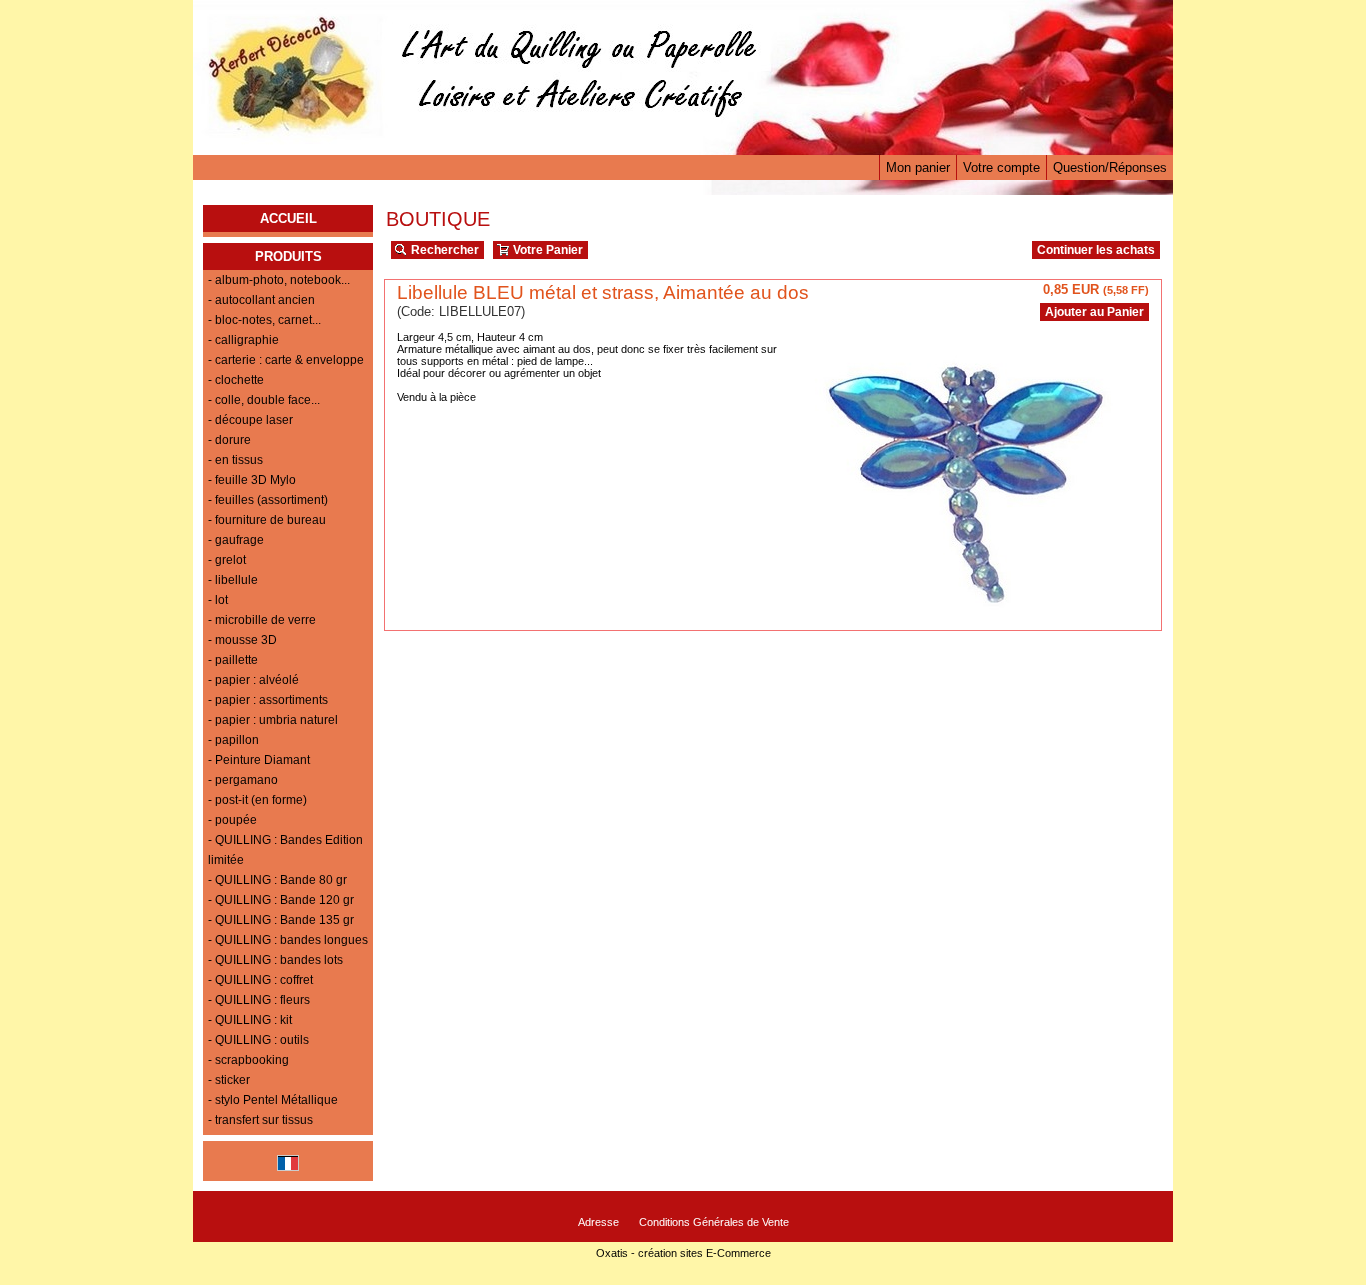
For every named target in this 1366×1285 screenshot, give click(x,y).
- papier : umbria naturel (273, 720)
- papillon (233, 740)
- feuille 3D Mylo (252, 480)
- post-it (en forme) (257, 800)
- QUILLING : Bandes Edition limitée (285, 850)
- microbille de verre (262, 620)
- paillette (233, 660)
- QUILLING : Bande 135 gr (281, 920)
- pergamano (243, 780)
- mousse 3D (242, 640)
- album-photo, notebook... (279, 280)
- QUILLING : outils (258, 1040)
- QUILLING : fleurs (259, 1000)
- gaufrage (236, 540)
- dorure (229, 440)
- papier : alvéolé (253, 680)
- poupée (232, 820)
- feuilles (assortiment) (268, 500)
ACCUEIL (288, 218)
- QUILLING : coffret (260, 980)
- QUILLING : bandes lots (275, 960)
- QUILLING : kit (250, 1020)
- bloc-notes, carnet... (264, 320)
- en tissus (235, 460)
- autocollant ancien (261, 300)
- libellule (233, 580)
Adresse (598, 1222)
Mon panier (918, 167)
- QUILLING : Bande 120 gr (281, 900)
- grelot (227, 560)
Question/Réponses (1110, 167)
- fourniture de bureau (267, 520)
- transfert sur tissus (260, 1120)
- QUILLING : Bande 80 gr (277, 880)
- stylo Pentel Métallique (273, 1100)
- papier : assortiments (268, 700)
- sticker (229, 1080)
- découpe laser (250, 420)
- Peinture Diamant (259, 760)
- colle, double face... (264, 400)
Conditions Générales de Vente (714, 1222)
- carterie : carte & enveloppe (286, 360)
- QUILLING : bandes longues (288, 940)
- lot (218, 600)
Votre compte (1001, 167)
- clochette (236, 380)
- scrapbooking (248, 1060)
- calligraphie (243, 340)
